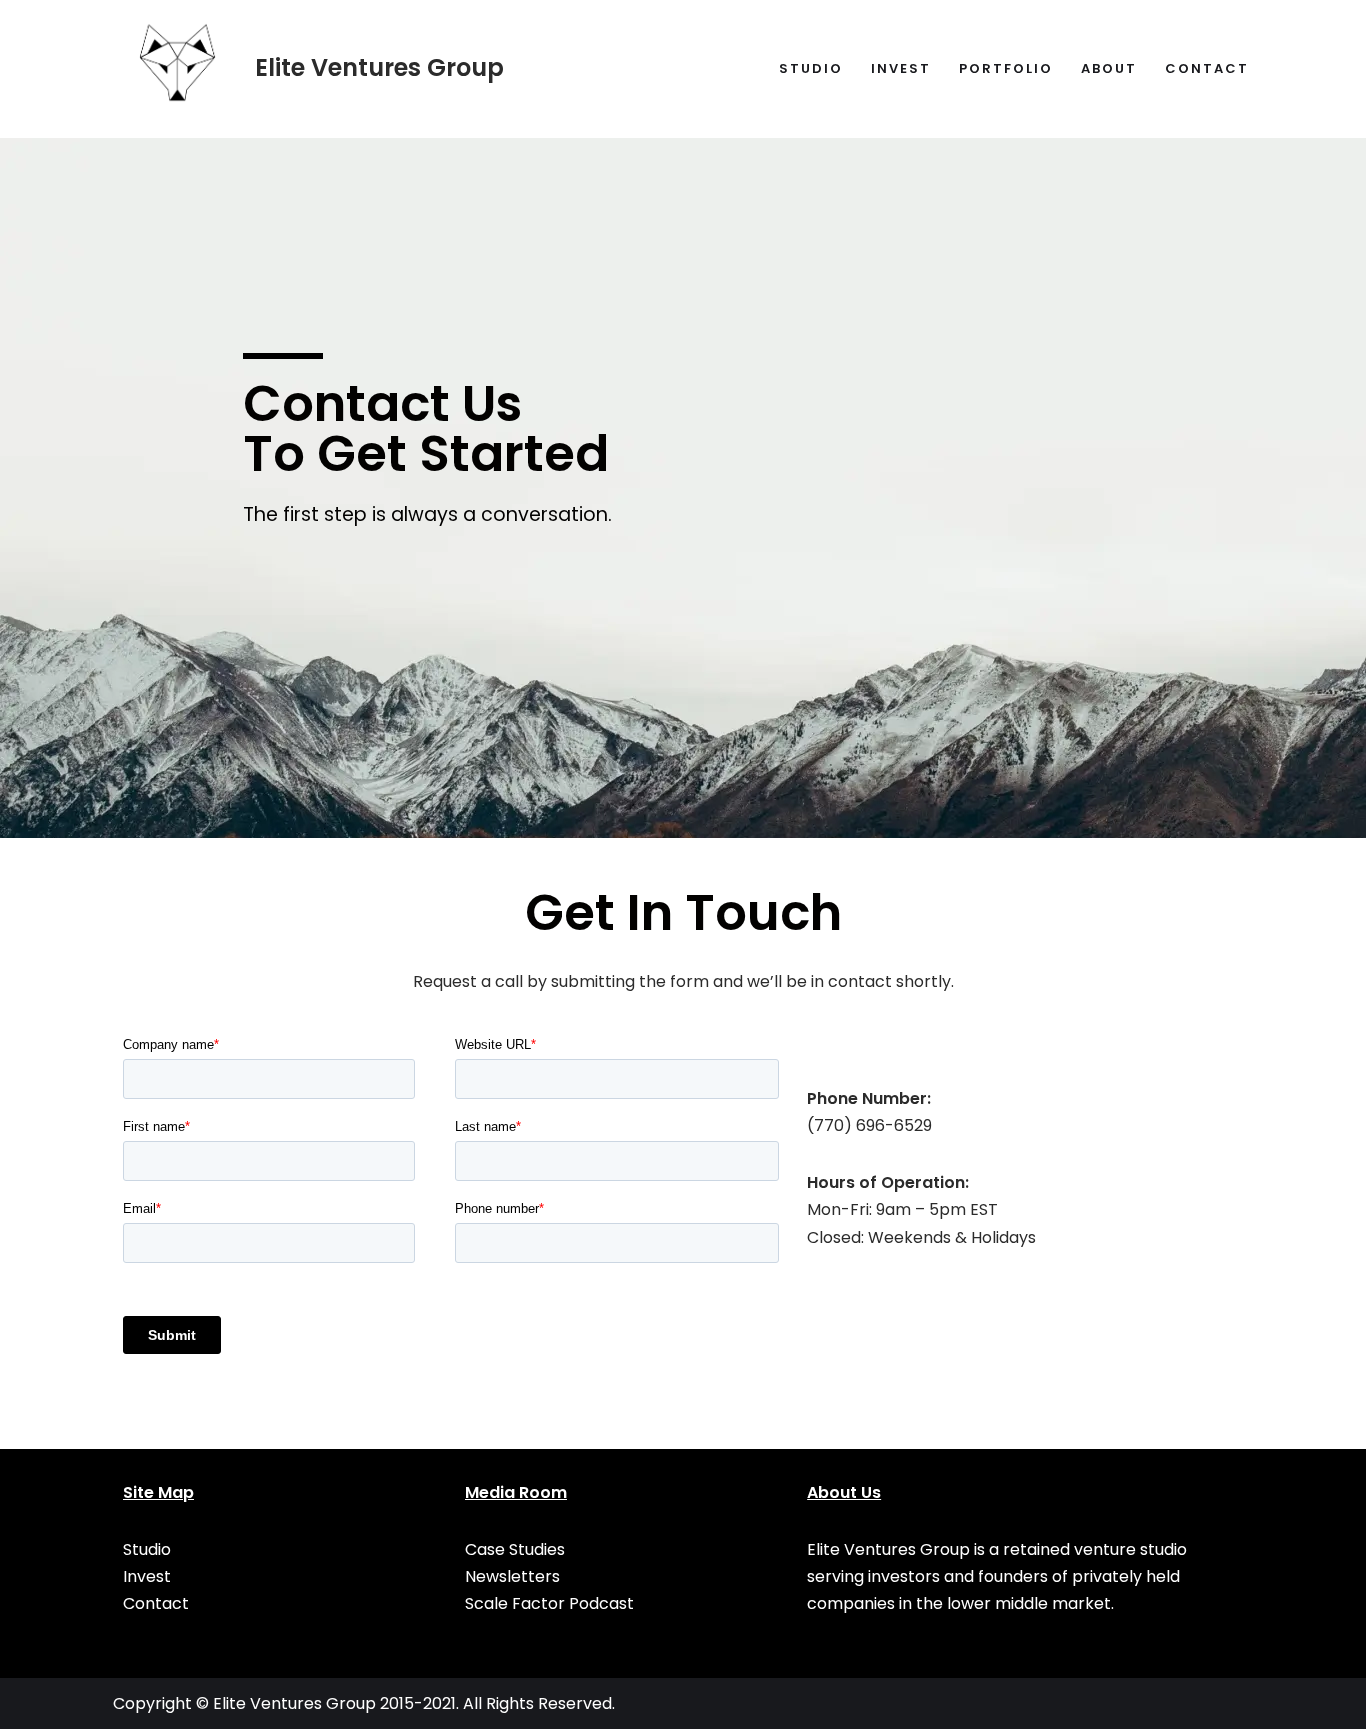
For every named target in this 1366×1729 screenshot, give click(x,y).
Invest (901, 68)
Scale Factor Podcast (549, 1603)
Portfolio (1006, 68)
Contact (1207, 68)
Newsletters (512, 1576)
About (1109, 68)
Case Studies (515, 1549)
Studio (811, 68)
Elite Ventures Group (294, 1703)
